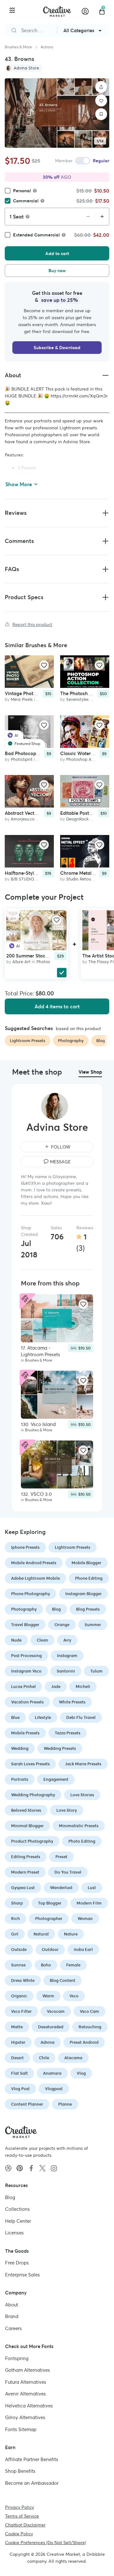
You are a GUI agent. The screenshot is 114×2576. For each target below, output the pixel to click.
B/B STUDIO (22, 879)
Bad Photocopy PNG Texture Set (40, 753)
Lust (92, 1888)
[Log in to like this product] (44, 665)
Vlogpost (54, 2089)
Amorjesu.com (25, 819)
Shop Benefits (20, 2471)
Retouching (90, 2027)
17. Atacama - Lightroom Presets (41, 1351)
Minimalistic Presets (79, 1826)
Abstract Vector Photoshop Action (42, 813)
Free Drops (17, 2263)
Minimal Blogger (27, 1826)
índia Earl (83, 1950)
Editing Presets (26, 1857)
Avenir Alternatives (25, 2394)
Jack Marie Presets (83, 1764)
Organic (19, 1996)
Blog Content (63, 1980)
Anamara (52, 2073)
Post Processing (26, 1656)
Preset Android (84, 2042)
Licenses (14, 2233)
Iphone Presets (25, 1547)
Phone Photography (31, 1594)
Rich (16, 1919)
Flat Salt (19, 2073)
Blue (15, 1717)
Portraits (20, 1779)
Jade (56, 1687)
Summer (93, 1625)
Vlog (81, 2073)
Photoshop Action (84, 759)
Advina (47, 2042)
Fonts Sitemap (21, 2429)
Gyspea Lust (23, 1888)
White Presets (72, 1702)
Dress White (23, 1980)
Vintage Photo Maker (28, 694)
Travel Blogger (25, 1625)
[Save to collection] (101, 114)
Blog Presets (88, 1609)
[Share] (101, 87)
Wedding (20, 1748)
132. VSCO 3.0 (36, 1494)
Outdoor (50, 1950)
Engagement (56, 1779)
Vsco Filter (21, 2011)
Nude (16, 1640)
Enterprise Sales (22, 2274)
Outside (19, 1950)
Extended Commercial (36, 235)
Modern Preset (25, 1872)
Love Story (67, 1810)
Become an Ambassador (32, 2483)
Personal (22, 191)
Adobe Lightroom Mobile (35, 1578)
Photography (24, 1609)
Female (73, 1965)
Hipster (18, 2042)
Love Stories (82, 1795)
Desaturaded (51, 2027)
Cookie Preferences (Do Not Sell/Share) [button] (46, 2543)
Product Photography (32, 1841)
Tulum (96, 1671)
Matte (17, 2027)
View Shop (90, 1072)
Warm (48, 1996)
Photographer (49, 1919)
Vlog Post (20, 2089)
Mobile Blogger (86, 1563)
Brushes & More (18, 47)
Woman (85, 1919)
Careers (13, 2328)
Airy (67, 1640)
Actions (47, 47)
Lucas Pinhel (23, 1687)
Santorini (66, 1671)
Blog (56, 1609)
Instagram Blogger (83, 1594)
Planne (65, 2104)
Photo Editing (82, 1841)
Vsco (74, 1996)
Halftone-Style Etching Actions (38, 873)
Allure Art (21, 962)
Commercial (26, 201)
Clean (42, 1640)
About (12, 2304)
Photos (43, 962)
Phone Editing (89, 1578)
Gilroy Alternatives (25, 2417)
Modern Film (89, 1903)
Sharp (17, 1903)
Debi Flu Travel (81, 1717)
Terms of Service (22, 2516)
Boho (46, 1965)
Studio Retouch (81, 879)
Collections (17, 2209)
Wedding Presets (60, 1748)
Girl (15, 1934)
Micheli (83, 1687)
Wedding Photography (33, 1795)
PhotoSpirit (22, 759)
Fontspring (17, 2358)
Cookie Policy (19, 2534)
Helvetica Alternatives (29, 2405)
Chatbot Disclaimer (25, 2525)
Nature (71, 1934)
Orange (62, 1625)
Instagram (67, 1656)
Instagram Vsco (26, 1671)
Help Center (18, 2221)
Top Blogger (50, 1903)
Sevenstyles (77, 700)
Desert (17, 2058)
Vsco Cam (89, 2011)
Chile (44, 2058)
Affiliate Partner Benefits (32, 2459)
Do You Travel (68, 1872)
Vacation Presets (27, 1702)
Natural (41, 1934)
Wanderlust (61, 1888)
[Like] (101, 101)
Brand (12, 2316)
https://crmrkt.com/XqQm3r (79, 396)
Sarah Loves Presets (30, 1764)
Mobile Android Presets (34, 1563)
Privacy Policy (19, 2507)
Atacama (73, 2058)
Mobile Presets (25, 1733)
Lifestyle (43, 1717)
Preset (61, 1857)
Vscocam (56, 2011)
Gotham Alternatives (28, 2370)
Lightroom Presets (73, 1547)
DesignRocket (79, 819)
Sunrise (18, 1965)
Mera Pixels (22, 700)
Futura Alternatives (26, 2382)
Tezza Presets (68, 1733)
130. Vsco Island (38, 1424)
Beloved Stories (26, 1810)
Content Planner (27, 2104)
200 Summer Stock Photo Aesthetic (45, 956)
